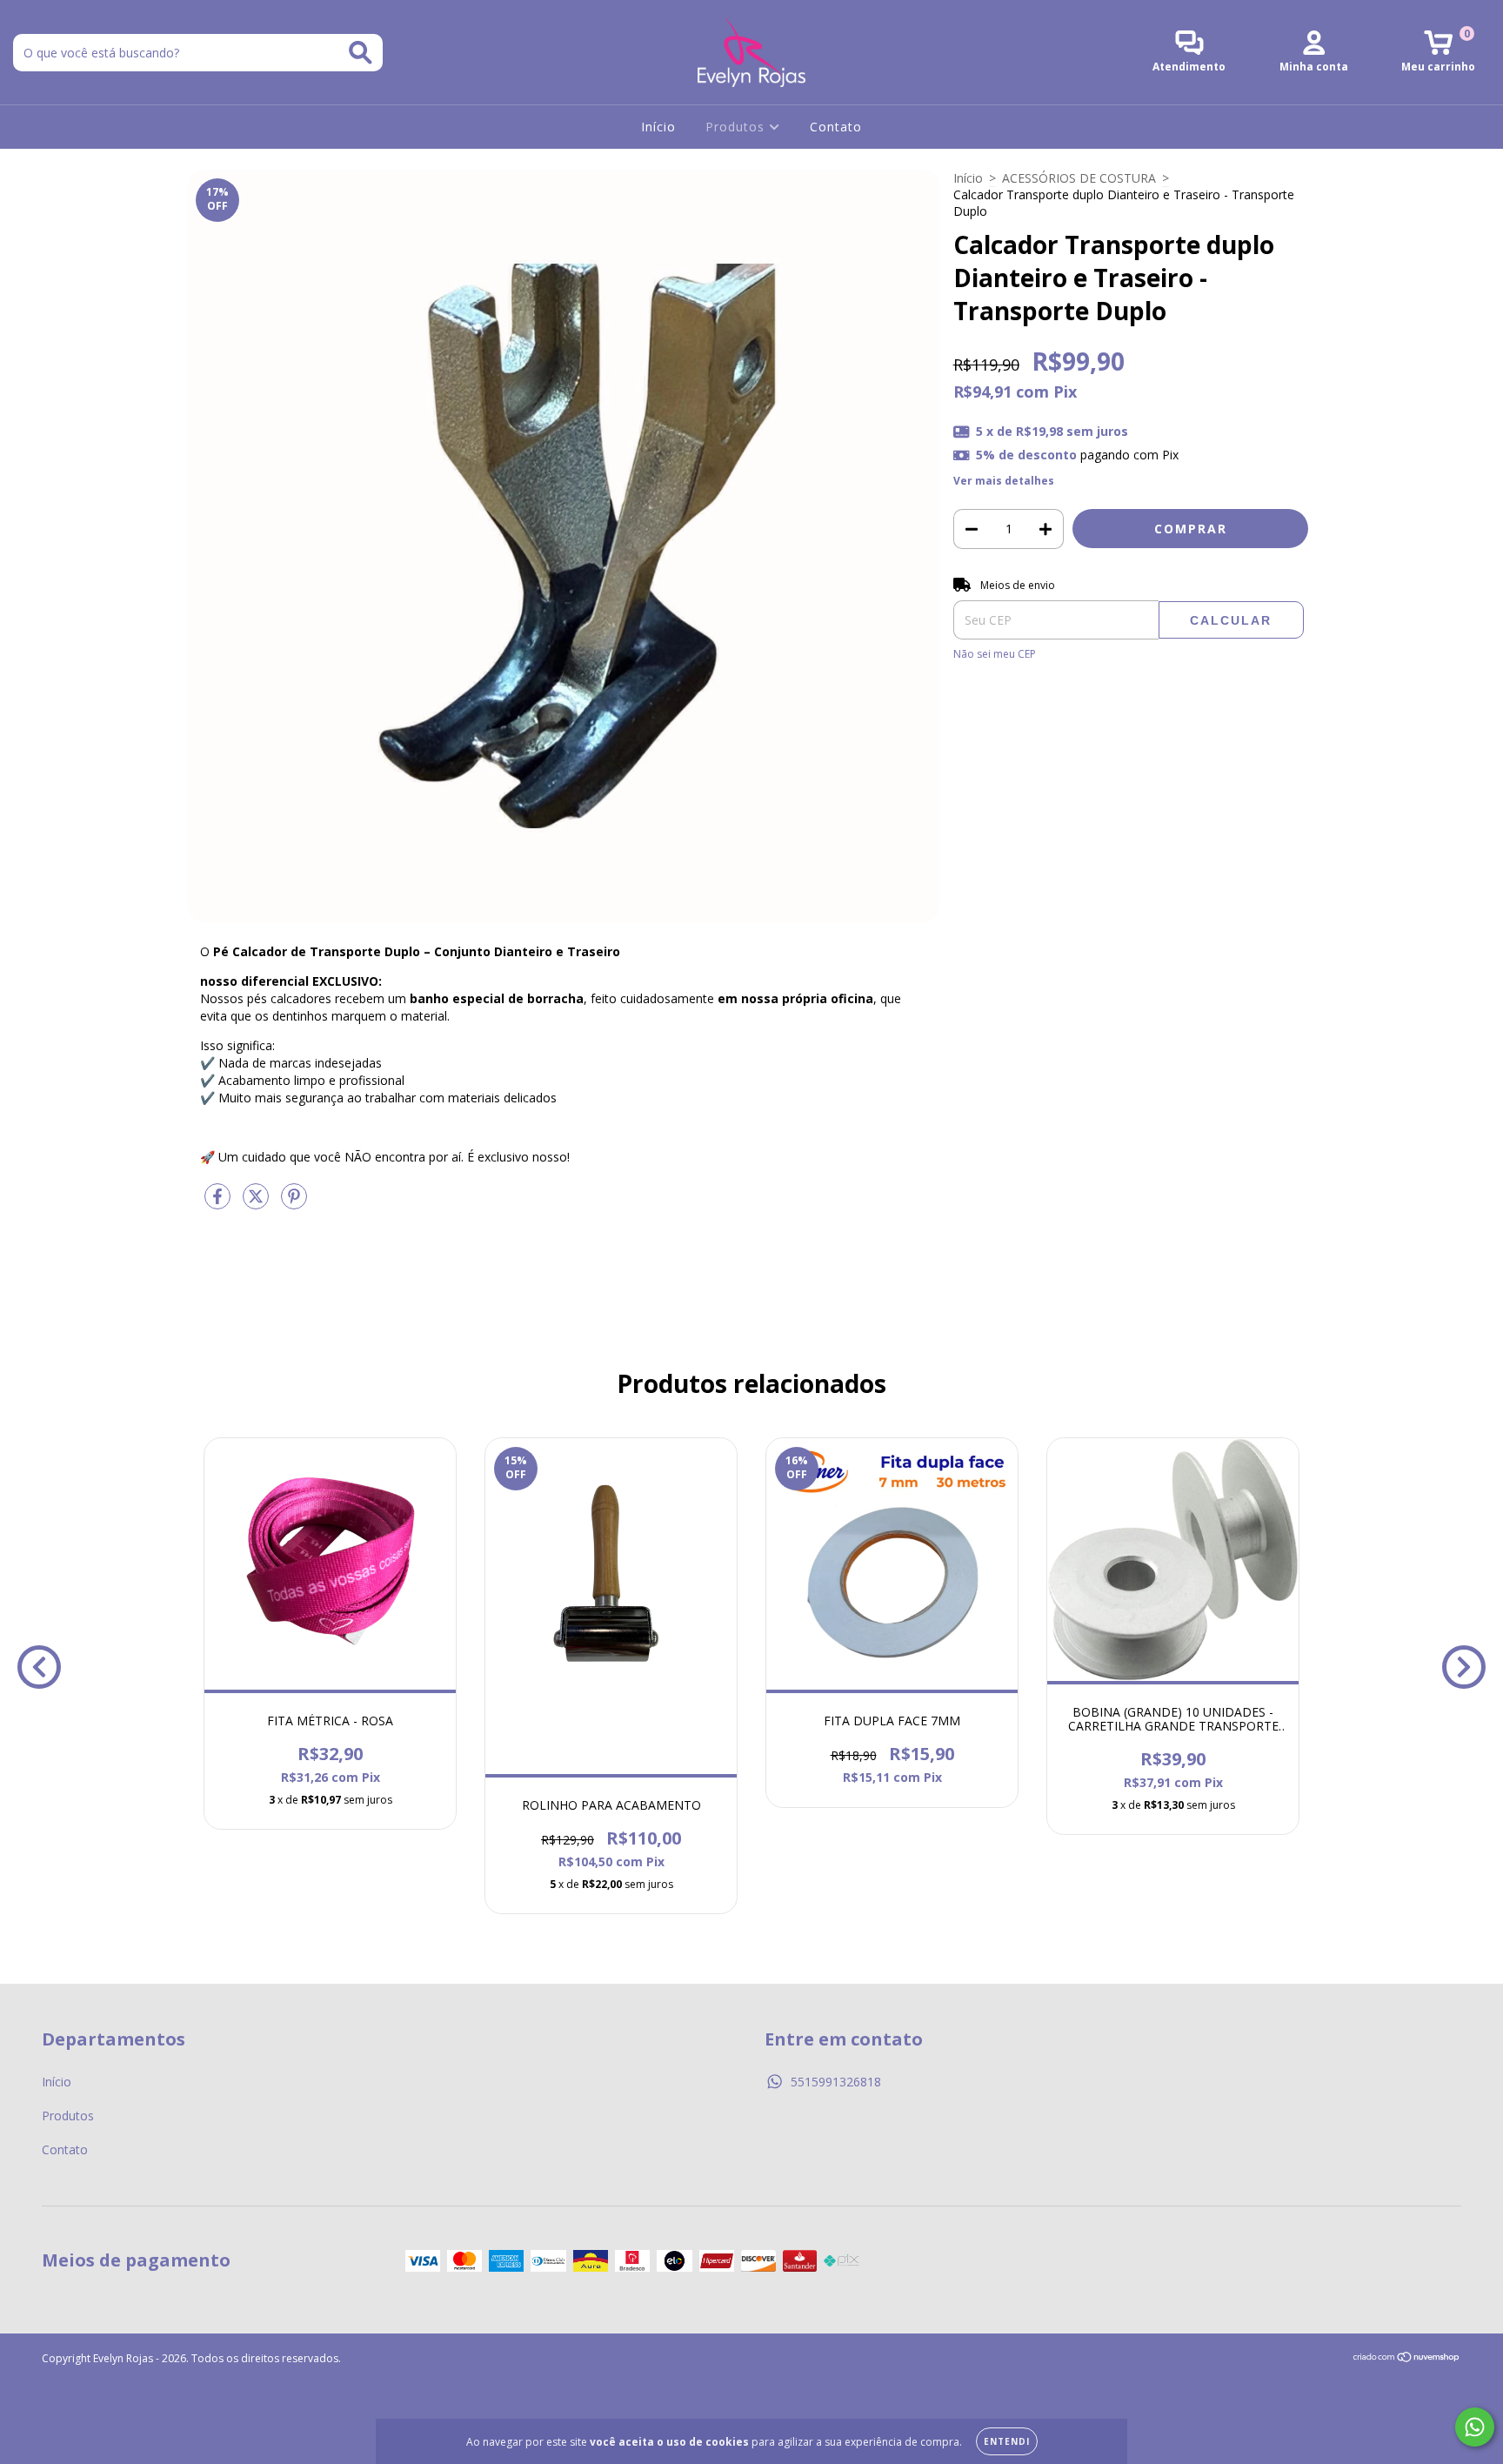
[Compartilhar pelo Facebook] (219, 1203)
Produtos (737, 127)
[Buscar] (361, 53)
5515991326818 (836, 2082)
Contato (836, 127)
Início (658, 127)
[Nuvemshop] (1407, 2359)
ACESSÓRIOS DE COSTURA (1079, 178)
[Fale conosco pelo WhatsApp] (1475, 2427)
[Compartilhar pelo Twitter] (257, 1203)
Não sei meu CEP (995, 654)
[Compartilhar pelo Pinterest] (294, 1203)
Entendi (1007, 2441)
